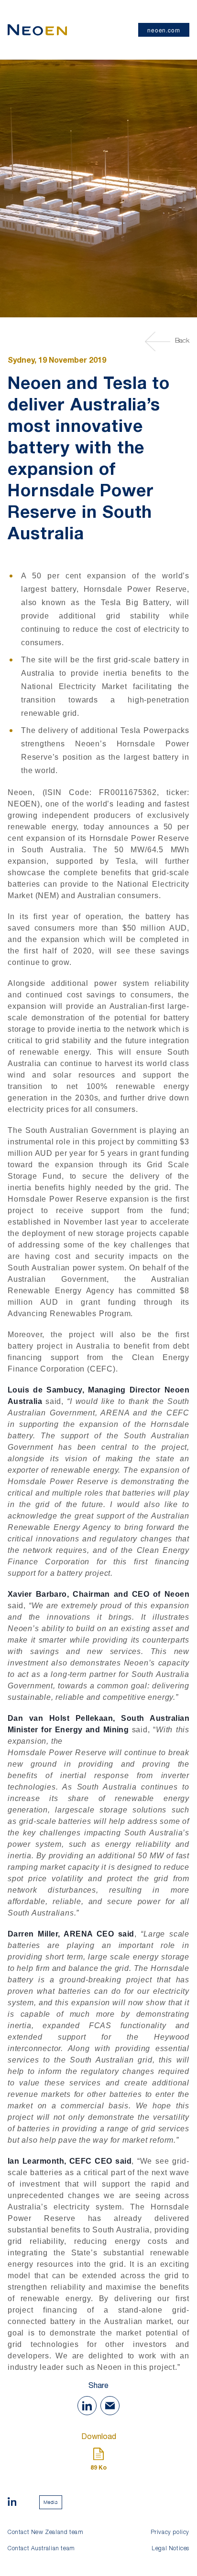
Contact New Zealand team (45, 2533)
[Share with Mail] (110, 2406)
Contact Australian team (41, 2549)
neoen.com (164, 30)
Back (182, 341)
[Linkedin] (12, 2503)
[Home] (37, 30)
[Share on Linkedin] (87, 2406)
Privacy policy (170, 2533)
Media (51, 2502)
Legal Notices (170, 2549)
